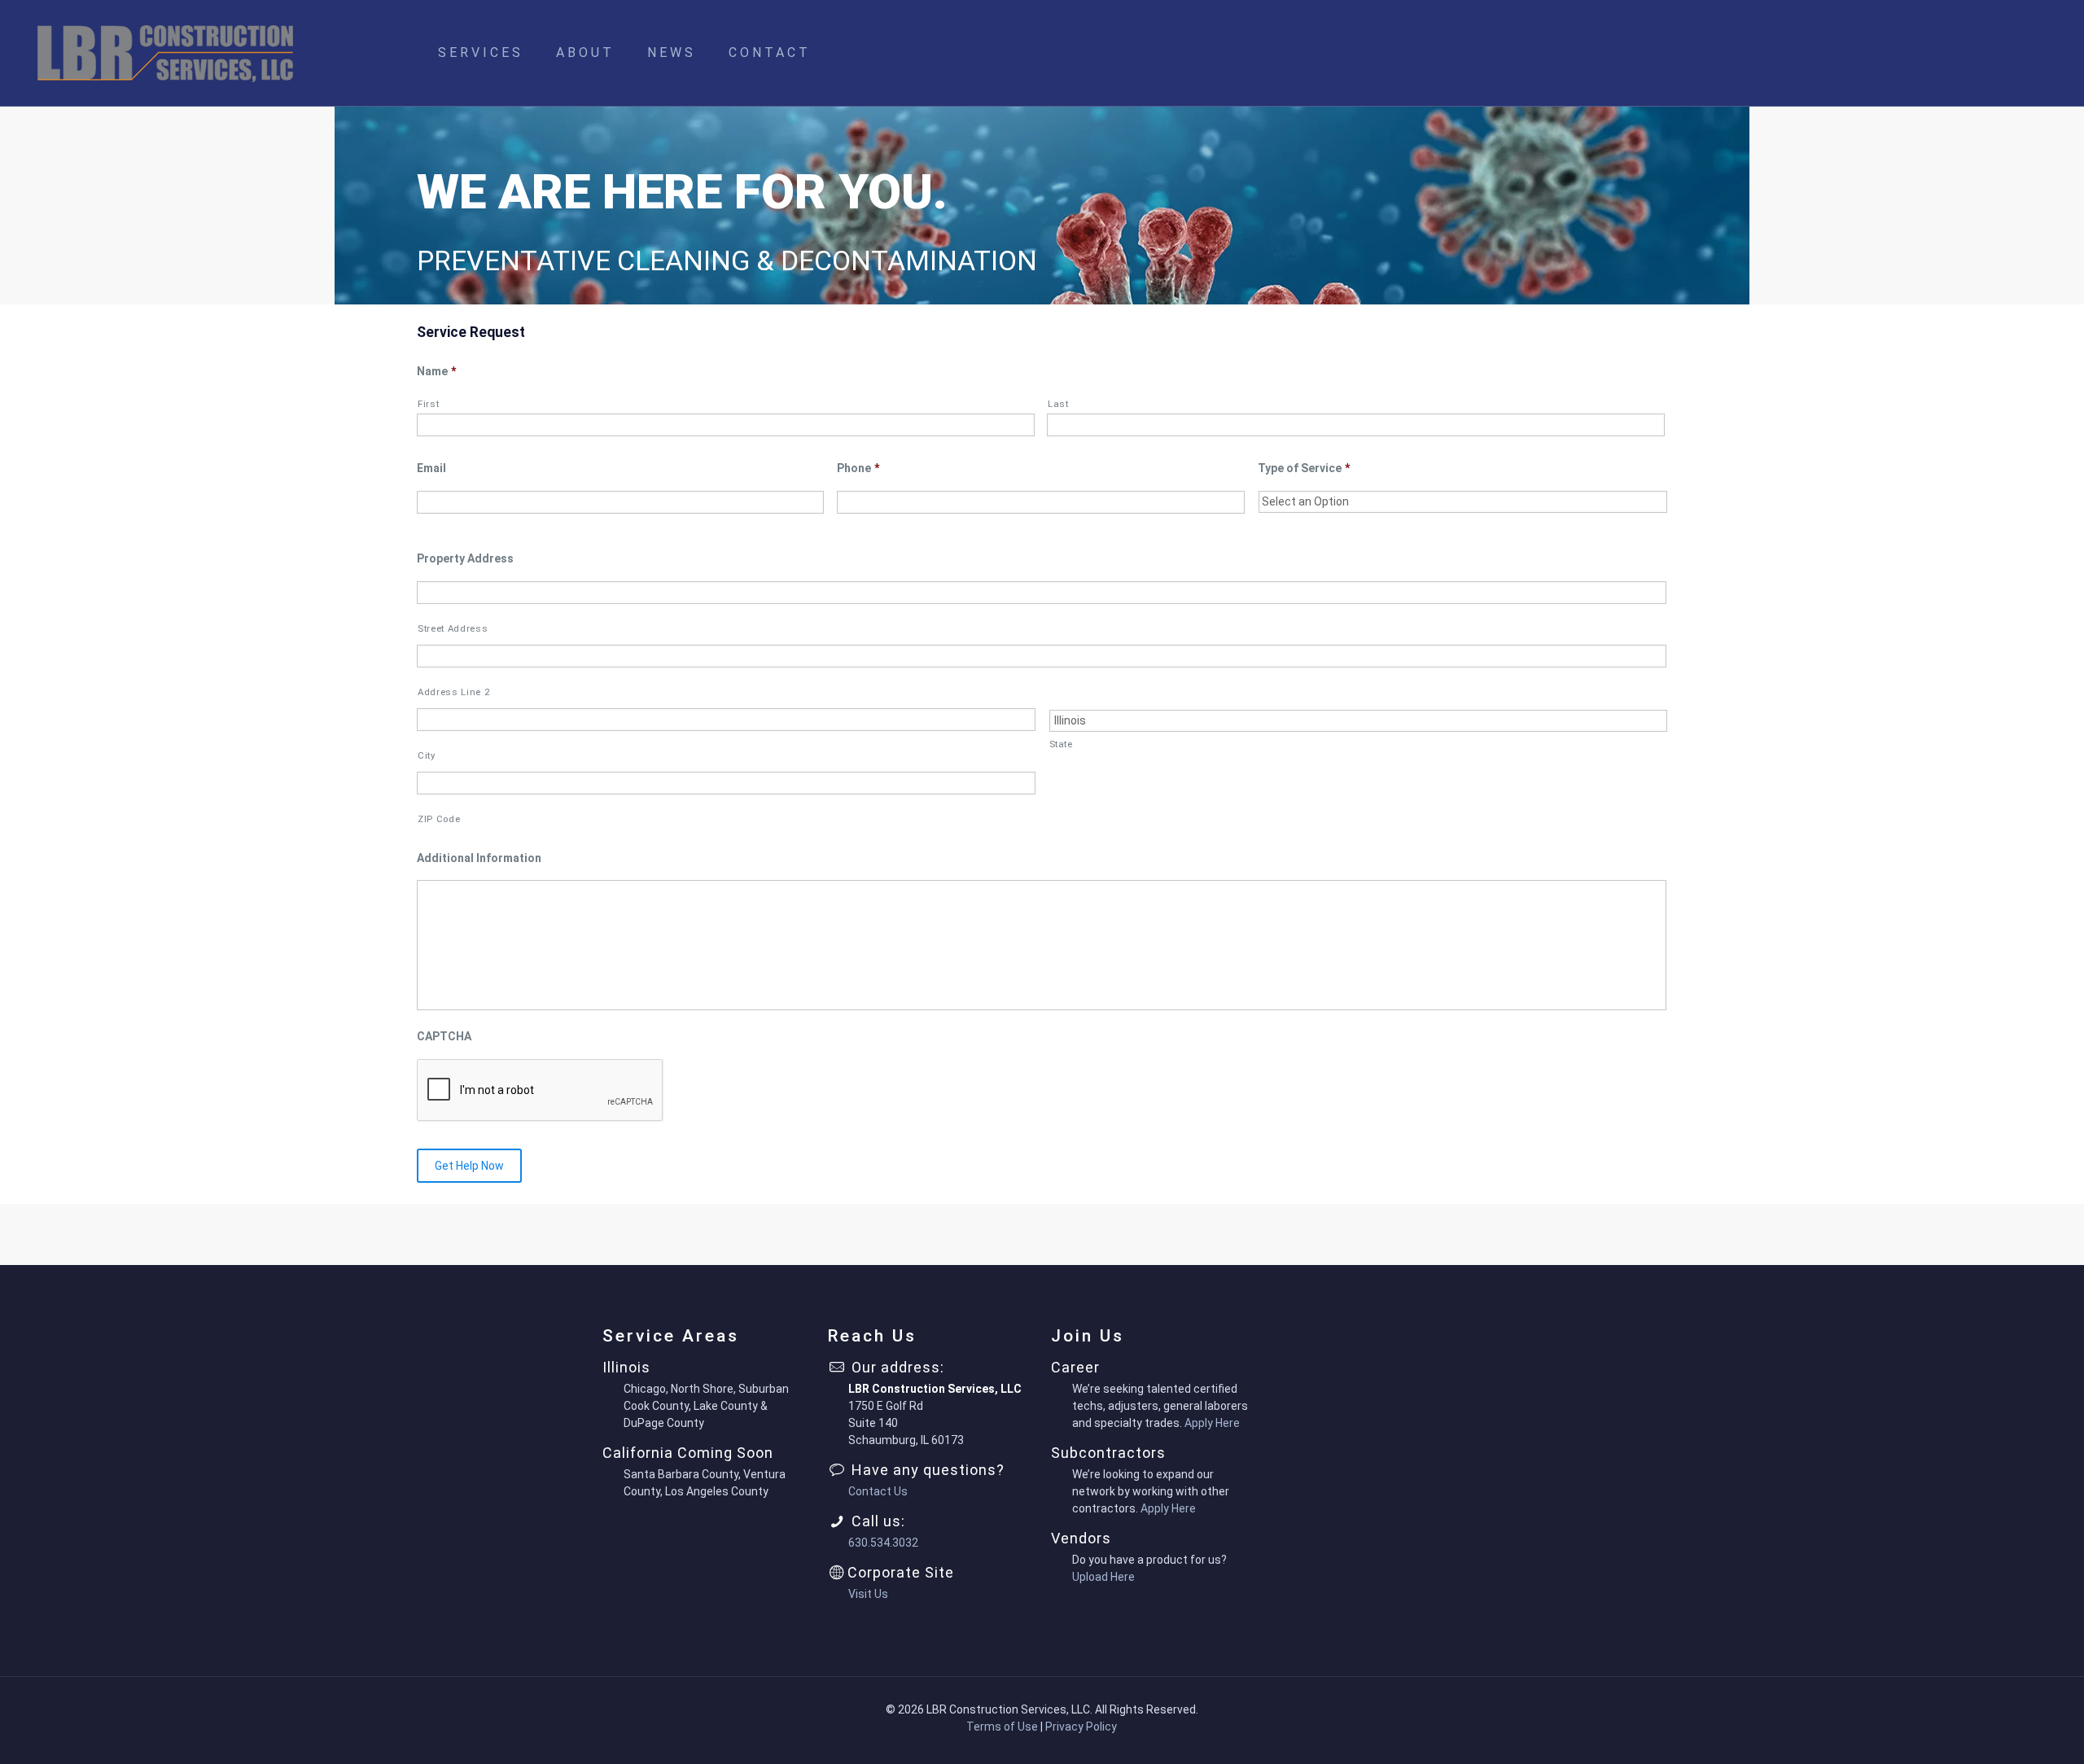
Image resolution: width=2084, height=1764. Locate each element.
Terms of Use (1002, 1727)
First (428, 404)
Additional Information (479, 858)
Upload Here (1103, 1577)
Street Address (453, 628)
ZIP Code (439, 819)
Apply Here (1212, 1423)
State (1061, 744)
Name (436, 371)
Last (1058, 404)
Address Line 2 (453, 692)
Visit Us (868, 1594)
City (427, 755)
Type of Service (1304, 468)
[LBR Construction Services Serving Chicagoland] (165, 53)
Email (431, 468)
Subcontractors (1108, 1453)
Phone (858, 468)
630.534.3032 (883, 1543)
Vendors (1081, 1538)
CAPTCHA (444, 1036)
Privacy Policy (1081, 1727)
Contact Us (878, 1491)
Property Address (465, 558)
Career (1075, 1367)
